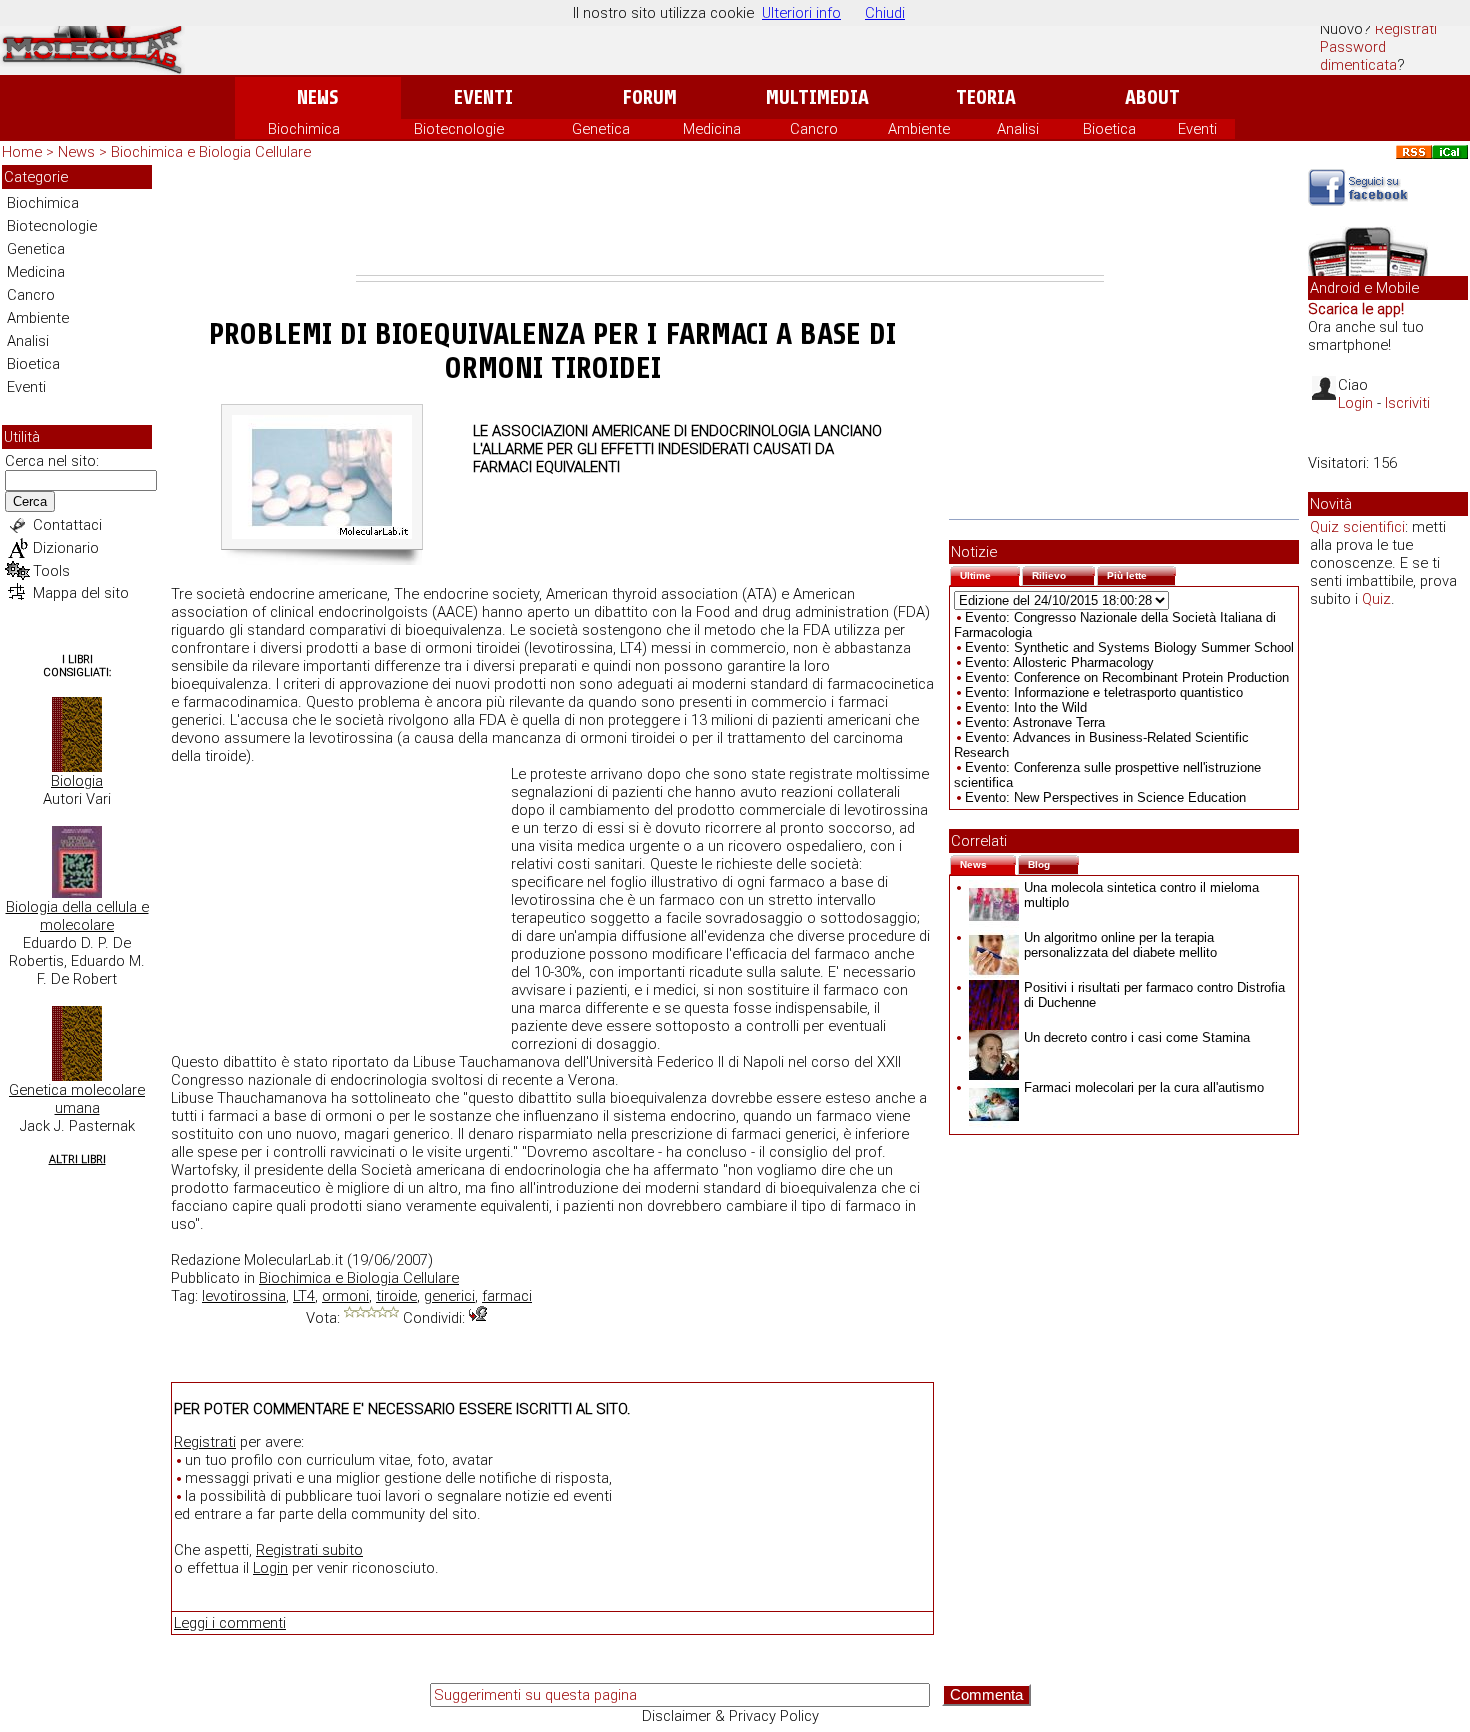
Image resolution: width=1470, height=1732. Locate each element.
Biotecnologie (459, 129)
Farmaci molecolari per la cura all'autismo (1144, 1087)
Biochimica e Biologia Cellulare (211, 152)
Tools (51, 571)
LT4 (304, 1296)
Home (22, 152)
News (317, 97)
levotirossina (244, 1296)
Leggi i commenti (230, 1623)
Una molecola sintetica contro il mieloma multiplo (1141, 895)
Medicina (712, 129)
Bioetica (1109, 129)
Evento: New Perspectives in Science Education (1105, 797)
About (1152, 97)
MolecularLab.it (293, 1260)
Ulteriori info (801, 13)
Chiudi (885, 13)
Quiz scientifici (1357, 527)
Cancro (814, 129)
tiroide (396, 1296)
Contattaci (67, 525)
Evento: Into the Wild (1026, 707)
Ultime (990, 573)
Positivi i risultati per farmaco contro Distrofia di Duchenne (1154, 995)
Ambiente (919, 129)
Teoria (986, 97)
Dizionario (66, 548)
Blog (1053, 862)
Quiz (1376, 599)
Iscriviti (1407, 403)
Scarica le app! (1356, 309)
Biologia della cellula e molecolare (77, 916)
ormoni (345, 1296)
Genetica (601, 129)
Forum (649, 97)
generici (449, 1296)
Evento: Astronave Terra (1035, 722)
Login (270, 1568)
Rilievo (1063, 573)
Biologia (77, 781)
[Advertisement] (730, 220)
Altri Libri (77, 1159)
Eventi (483, 97)
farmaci (507, 1296)
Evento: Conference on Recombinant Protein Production (1127, 677)
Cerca (30, 501)
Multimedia (817, 97)
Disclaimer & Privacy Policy (730, 1716)
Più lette (1141, 573)
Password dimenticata (1358, 56)
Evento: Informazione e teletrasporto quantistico (1104, 692)
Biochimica (304, 129)
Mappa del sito (81, 593)
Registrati (1406, 29)
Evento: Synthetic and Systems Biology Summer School (1129, 647)
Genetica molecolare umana (77, 1099)
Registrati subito (309, 1550)
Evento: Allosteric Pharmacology (1059, 662)
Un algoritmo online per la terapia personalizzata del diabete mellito (1120, 945)
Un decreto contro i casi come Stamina (1137, 1037)
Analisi (1018, 129)
